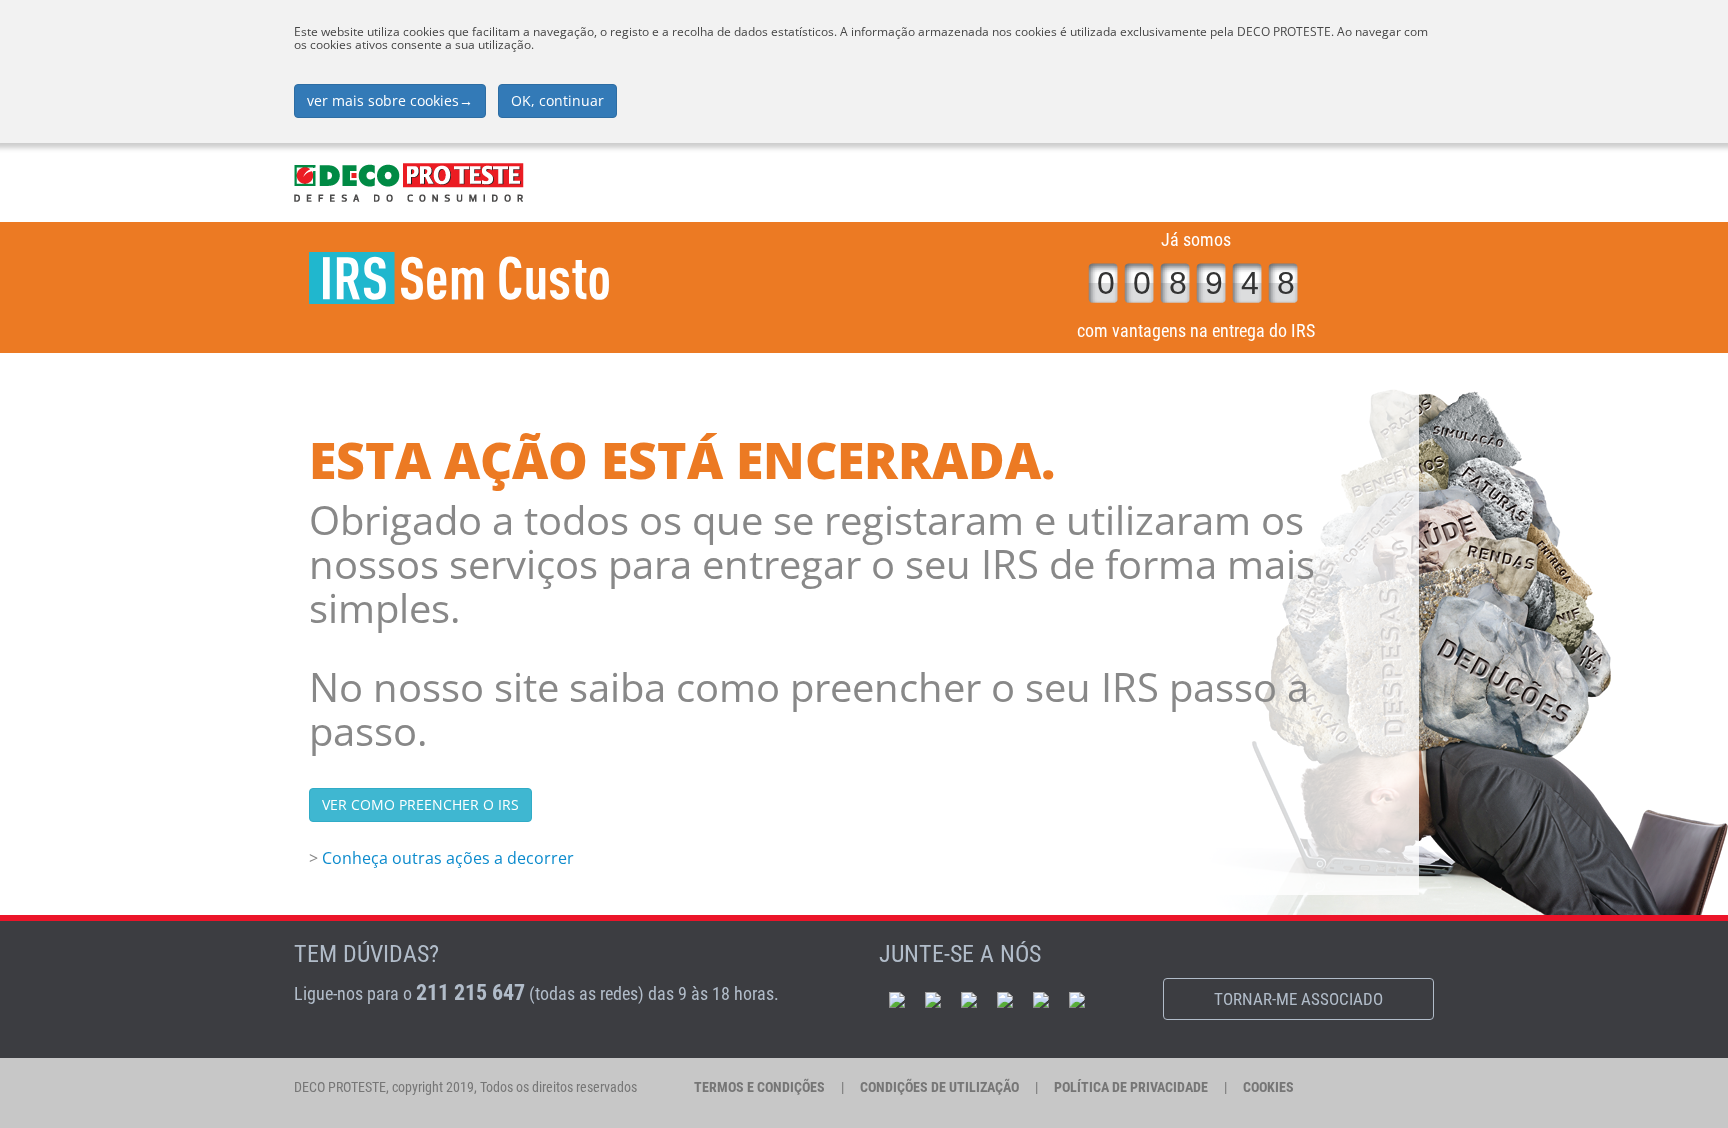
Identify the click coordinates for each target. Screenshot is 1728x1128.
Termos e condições (759, 1087)
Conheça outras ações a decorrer (448, 858)
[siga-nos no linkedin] (969, 998)
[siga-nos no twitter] (1005, 998)
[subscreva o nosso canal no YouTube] (933, 998)
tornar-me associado (1298, 999)
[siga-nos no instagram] (1041, 998)
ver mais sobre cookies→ (390, 100)
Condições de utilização (939, 1087)
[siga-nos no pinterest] (1077, 998)
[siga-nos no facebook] (897, 998)
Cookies (1268, 1087)
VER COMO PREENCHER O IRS (420, 804)
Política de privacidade (1131, 1087)
